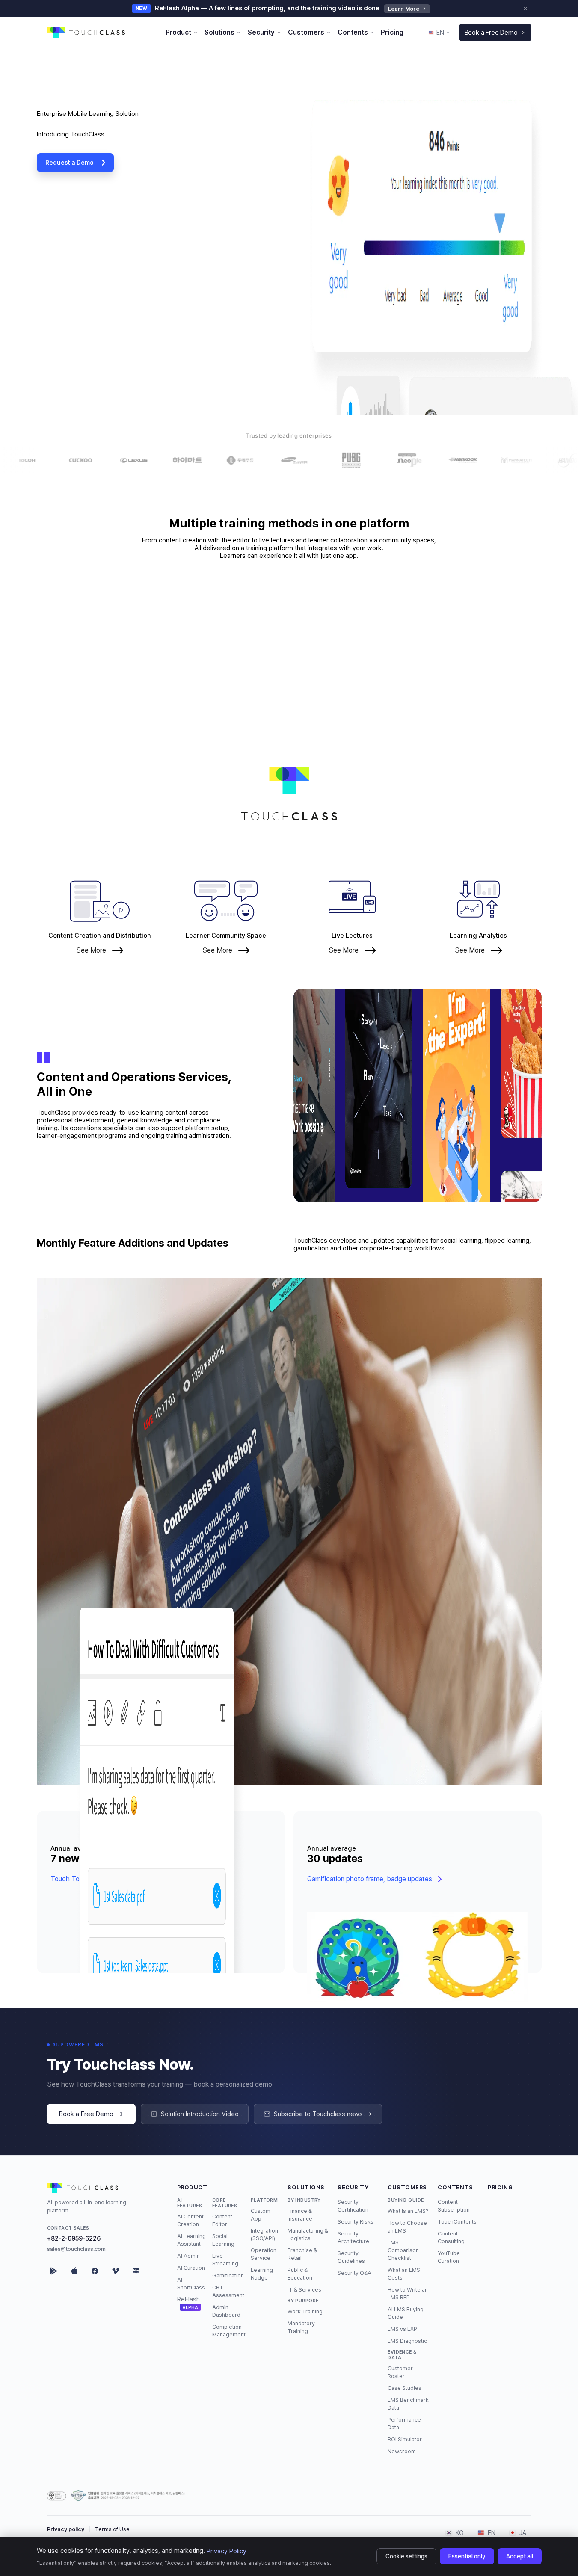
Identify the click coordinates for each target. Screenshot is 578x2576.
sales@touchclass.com (76, 2249)
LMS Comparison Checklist (403, 2250)
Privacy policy (66, 2529)
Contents (455, 2187)
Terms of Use (112, 2529)
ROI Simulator (405, 2439)
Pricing (500, 2187)
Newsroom (402, 2451)
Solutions (306, 2187)
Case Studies (405, 2388)
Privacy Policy (227, 2551)
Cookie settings (406, 2556)
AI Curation (191, 2267)
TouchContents (457, 2221)
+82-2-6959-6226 (74, 2238)
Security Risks (356, 2221)
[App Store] (74, 2271)
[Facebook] (95, 2271)
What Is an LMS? (408, 2210)
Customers (407, 2187)
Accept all (520, 2556)
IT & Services (304, 2289)
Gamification (228, 2275)
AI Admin (188, 2255)
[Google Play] (54, 2271)
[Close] (525, 9)
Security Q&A (354, 2273)
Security (353, 2187)
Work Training (305, 2311)
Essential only (467, 2556)
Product (192, 2187)
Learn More (404, 9)
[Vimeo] (116, 2271)
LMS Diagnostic (407, 2341)
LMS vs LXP (402, 2329)
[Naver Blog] (136, 2271)
